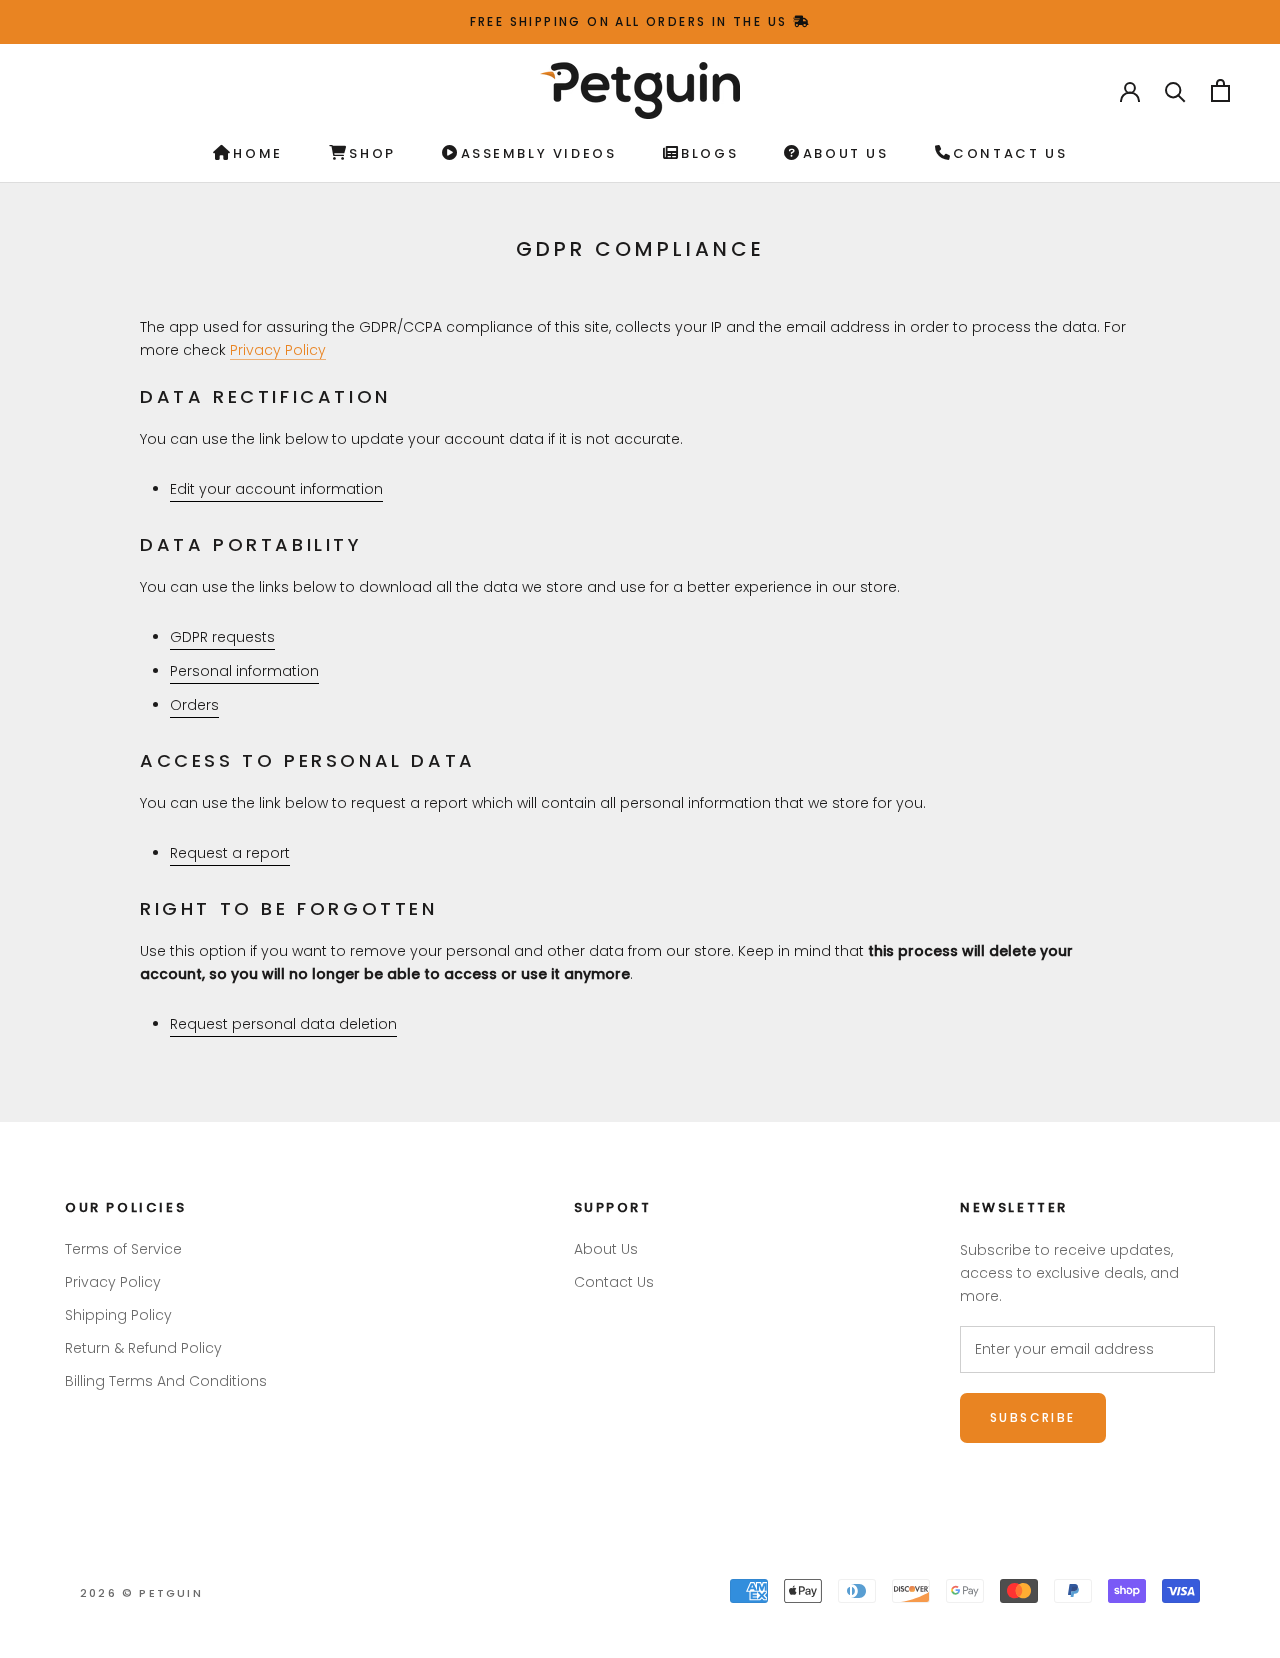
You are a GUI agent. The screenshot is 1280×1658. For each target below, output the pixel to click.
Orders (194, 705)
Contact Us (1010, 153)
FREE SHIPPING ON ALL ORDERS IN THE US (631, 21)
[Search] (1175, 90)
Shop (372, 153)
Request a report (230, 853)
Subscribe (1033, 1417)
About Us (845, 153)
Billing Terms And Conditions (166, 1381)
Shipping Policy (118, 1315)
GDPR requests (222, 637)
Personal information (244, 671)
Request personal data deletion (283, 1024)
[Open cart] (1220, 90)
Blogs (709, 153)
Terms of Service (123, 1249)
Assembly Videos (539, 153)
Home (257, 153)
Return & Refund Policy (143, 1348)
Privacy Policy (278, 350)
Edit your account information (276, 489)
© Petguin (141, 1593)
